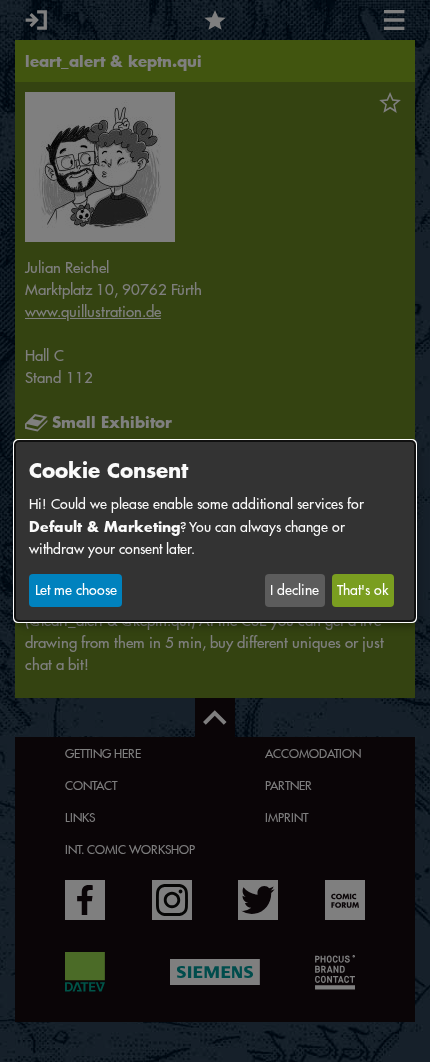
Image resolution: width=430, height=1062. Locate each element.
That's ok (362, 590)
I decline (294, 590)
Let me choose (76, 590)
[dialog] (215, 531)
